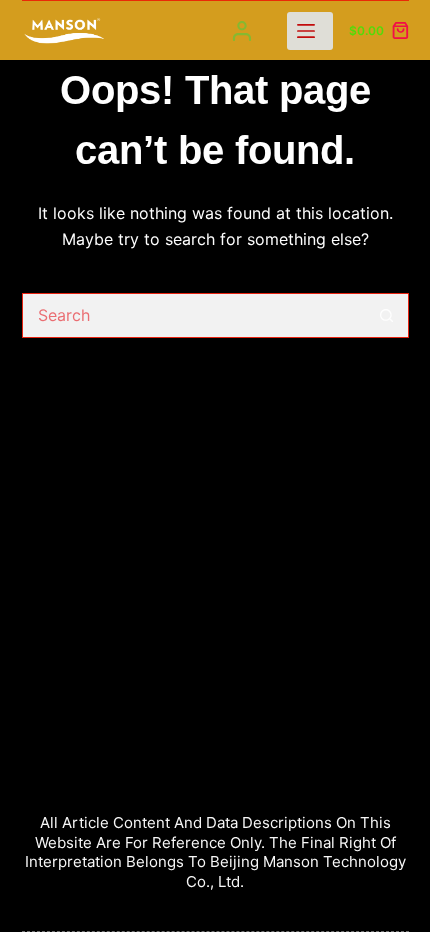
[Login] (242, 31)
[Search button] (386, 315)
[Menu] (310, 31)
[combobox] (194, 315)
